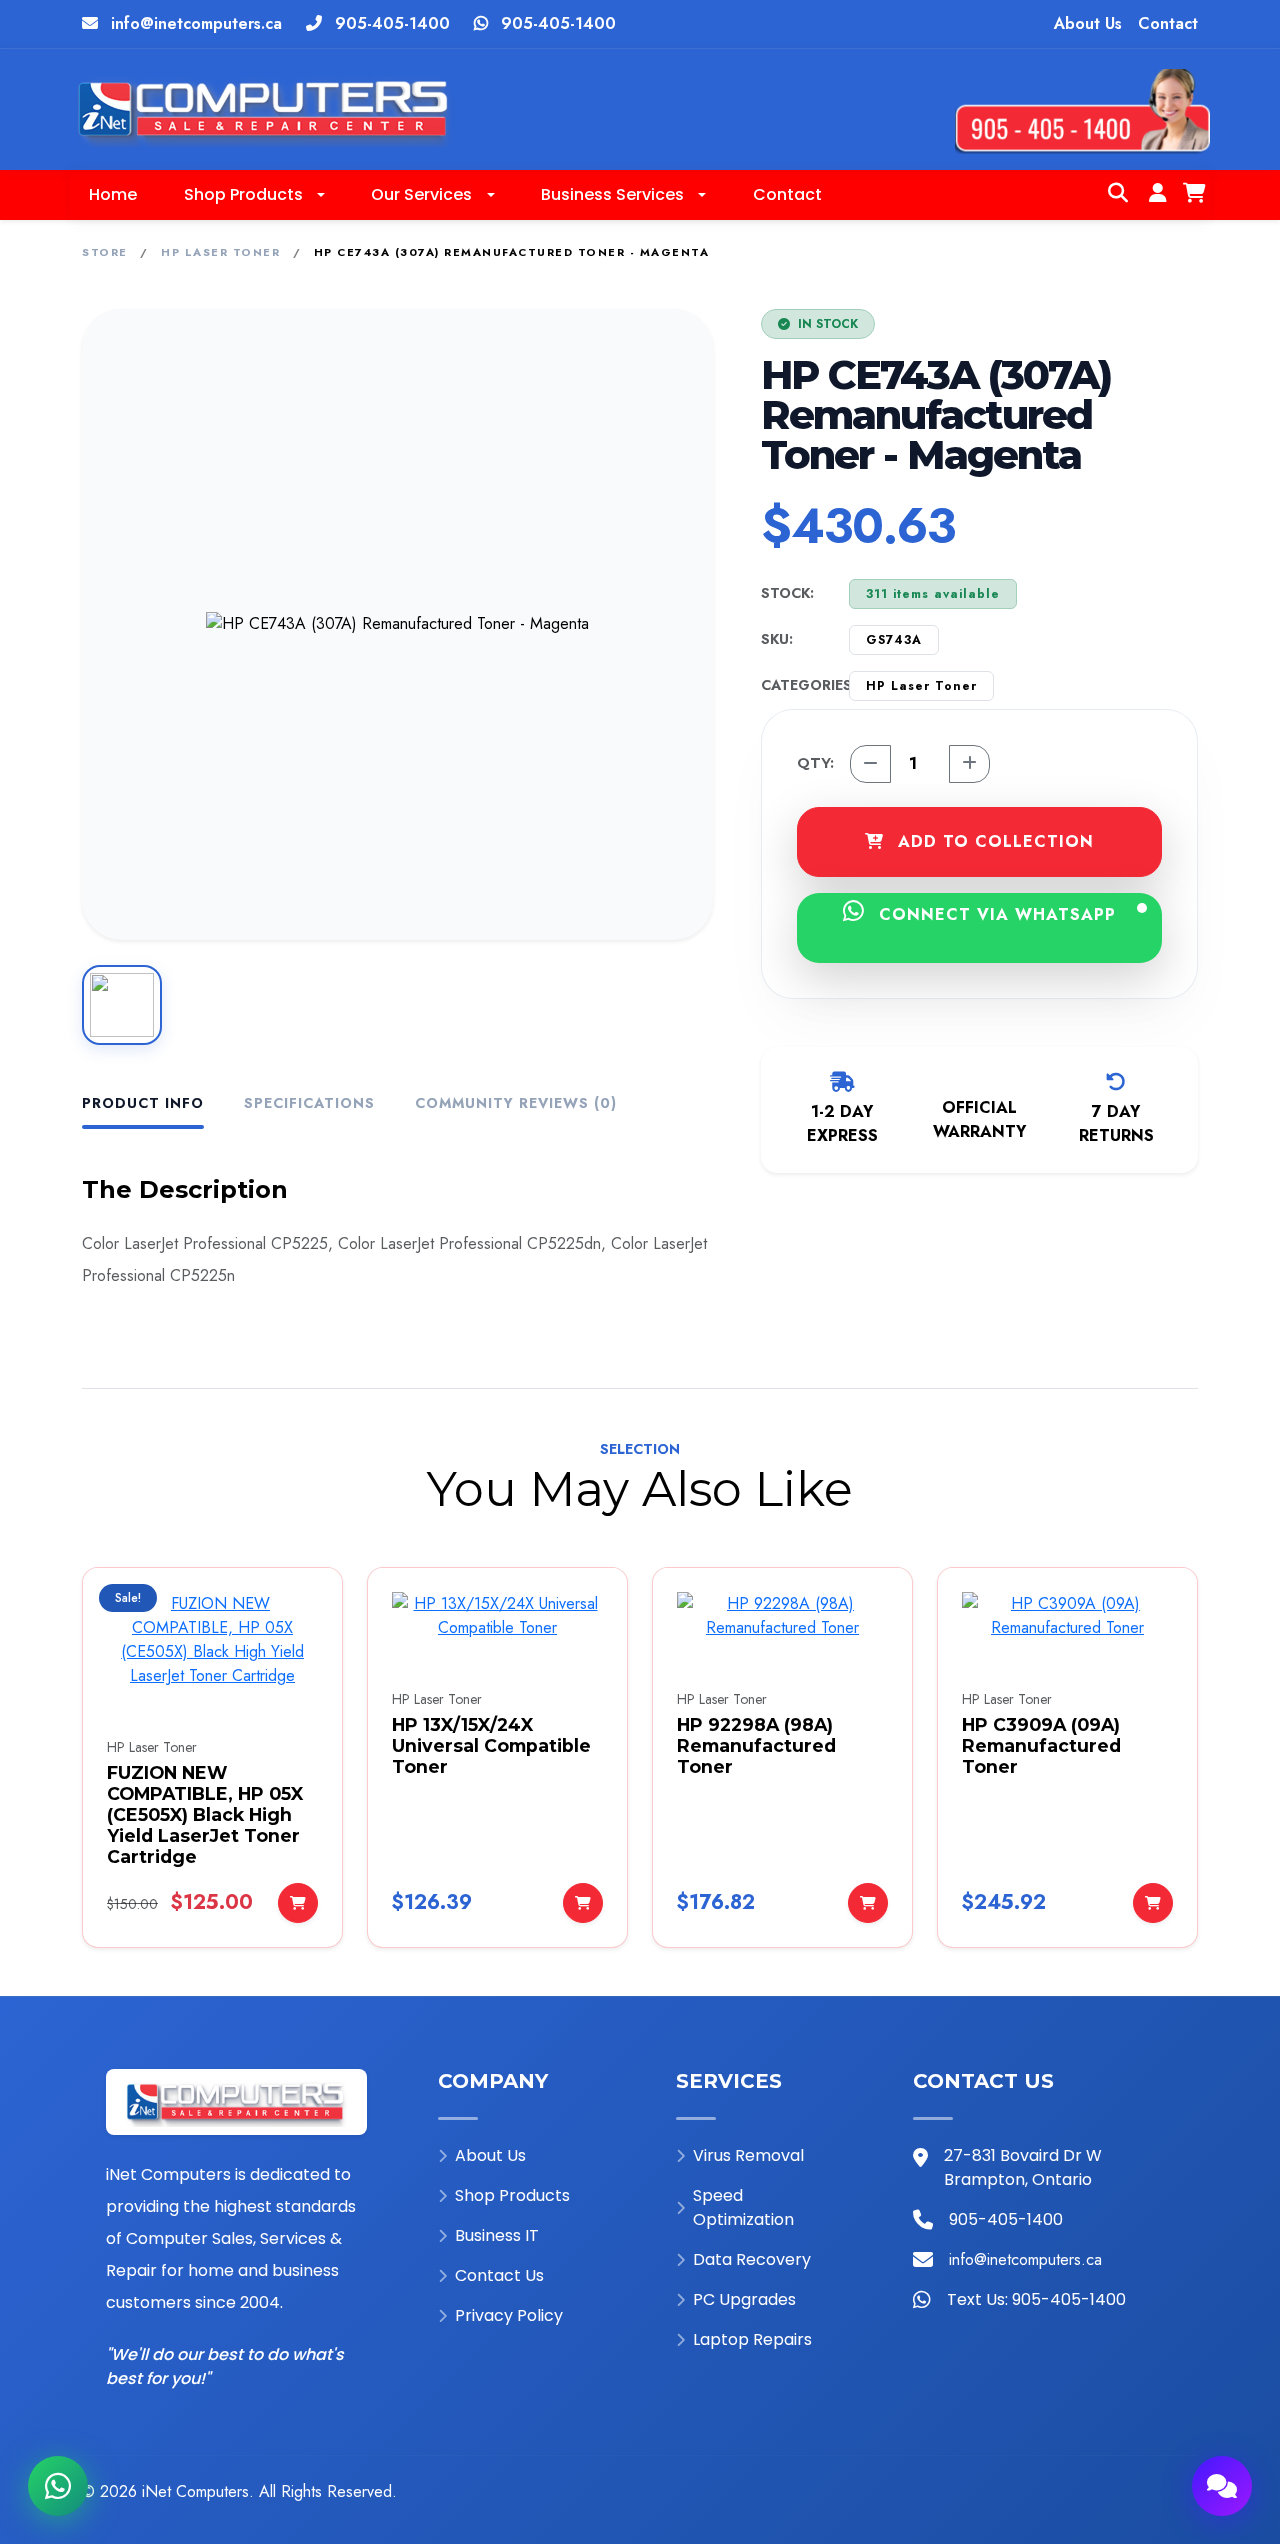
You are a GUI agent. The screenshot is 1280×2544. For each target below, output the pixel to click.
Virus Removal (748, 2155)
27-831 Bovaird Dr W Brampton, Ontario (1023, 2167)
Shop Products (512, 2195)
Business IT (497, 2235)
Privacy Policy (509, 2315)
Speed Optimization (743, 2207)
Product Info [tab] (143, 1103)
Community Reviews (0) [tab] (516, 1103)
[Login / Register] (1158, 195)
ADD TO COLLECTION (993, 841)
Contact (1168, 23)
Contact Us (499, 2275)
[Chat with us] (1222, 2486)
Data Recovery (752, 2259)
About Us (1088, 23)
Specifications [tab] (309, 1103)
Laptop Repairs (752, 2339)
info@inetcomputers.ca (196, 23)
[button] (254, 195)
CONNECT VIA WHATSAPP (994, 914)
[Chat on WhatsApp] (58, 2486)
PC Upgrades (744, 2299)
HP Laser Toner (220, 252)
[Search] (1118, 195)
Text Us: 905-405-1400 (1036, 2299)
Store (105, 252)
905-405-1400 (392, 23)
